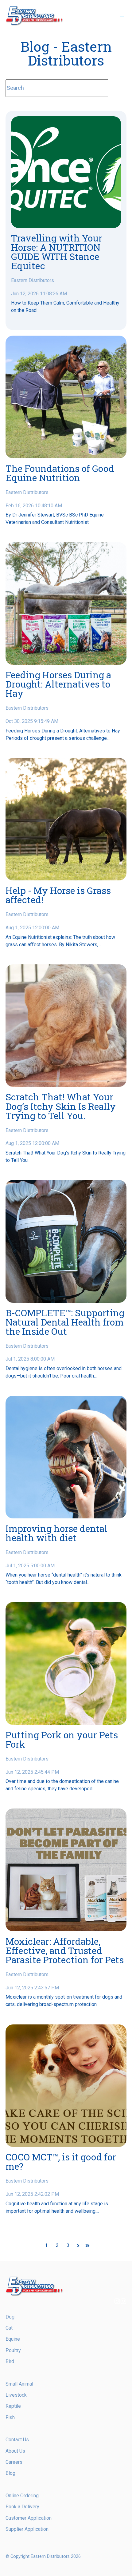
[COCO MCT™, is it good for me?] (66, 2086)
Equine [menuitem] (13, 2339)
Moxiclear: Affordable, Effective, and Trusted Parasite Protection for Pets (65, 1950)
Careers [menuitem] (14, 2462)
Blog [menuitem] (10, 2473)
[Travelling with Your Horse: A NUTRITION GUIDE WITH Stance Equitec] (66, 172)
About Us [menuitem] (15, 2451)
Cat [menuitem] (9, 2328)
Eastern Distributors (33, 280)
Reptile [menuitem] (13, 2406)
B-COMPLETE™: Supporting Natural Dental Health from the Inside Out (65, 1322)
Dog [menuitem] (10, 2317)
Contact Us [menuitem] (17, 2440)
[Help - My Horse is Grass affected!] (66, 819)
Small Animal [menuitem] (19, 2384)
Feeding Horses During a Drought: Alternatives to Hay (58, 684)
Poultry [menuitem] (13, 2350)
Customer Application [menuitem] (29, 2518)
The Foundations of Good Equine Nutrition (60, 473)
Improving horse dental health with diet (56, 1533)
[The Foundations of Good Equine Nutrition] (66, 397)
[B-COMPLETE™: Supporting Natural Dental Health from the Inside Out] (66, 1241)
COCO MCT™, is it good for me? (61, 2161)
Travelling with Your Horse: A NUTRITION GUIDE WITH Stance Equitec (57, 252)
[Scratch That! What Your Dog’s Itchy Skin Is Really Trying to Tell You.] (66, 1026)
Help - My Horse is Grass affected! (58, 895)
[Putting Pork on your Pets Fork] (66, 1663)
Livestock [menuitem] (16, 2395)
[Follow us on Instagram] (117, 2302)
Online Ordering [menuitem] (22, 2496)
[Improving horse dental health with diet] (66, 1457)
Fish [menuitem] (10, 2417)
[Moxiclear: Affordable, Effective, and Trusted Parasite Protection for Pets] (66, 1870)
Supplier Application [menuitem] (27, 2529)
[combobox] (57, 88)
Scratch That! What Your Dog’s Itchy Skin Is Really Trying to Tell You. (61, 1106)
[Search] (117, 88)
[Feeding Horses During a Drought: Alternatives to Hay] (66, 604)
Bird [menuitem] (10, 2361)
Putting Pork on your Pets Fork (62, 1739)
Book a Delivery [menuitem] (22, 2507)
